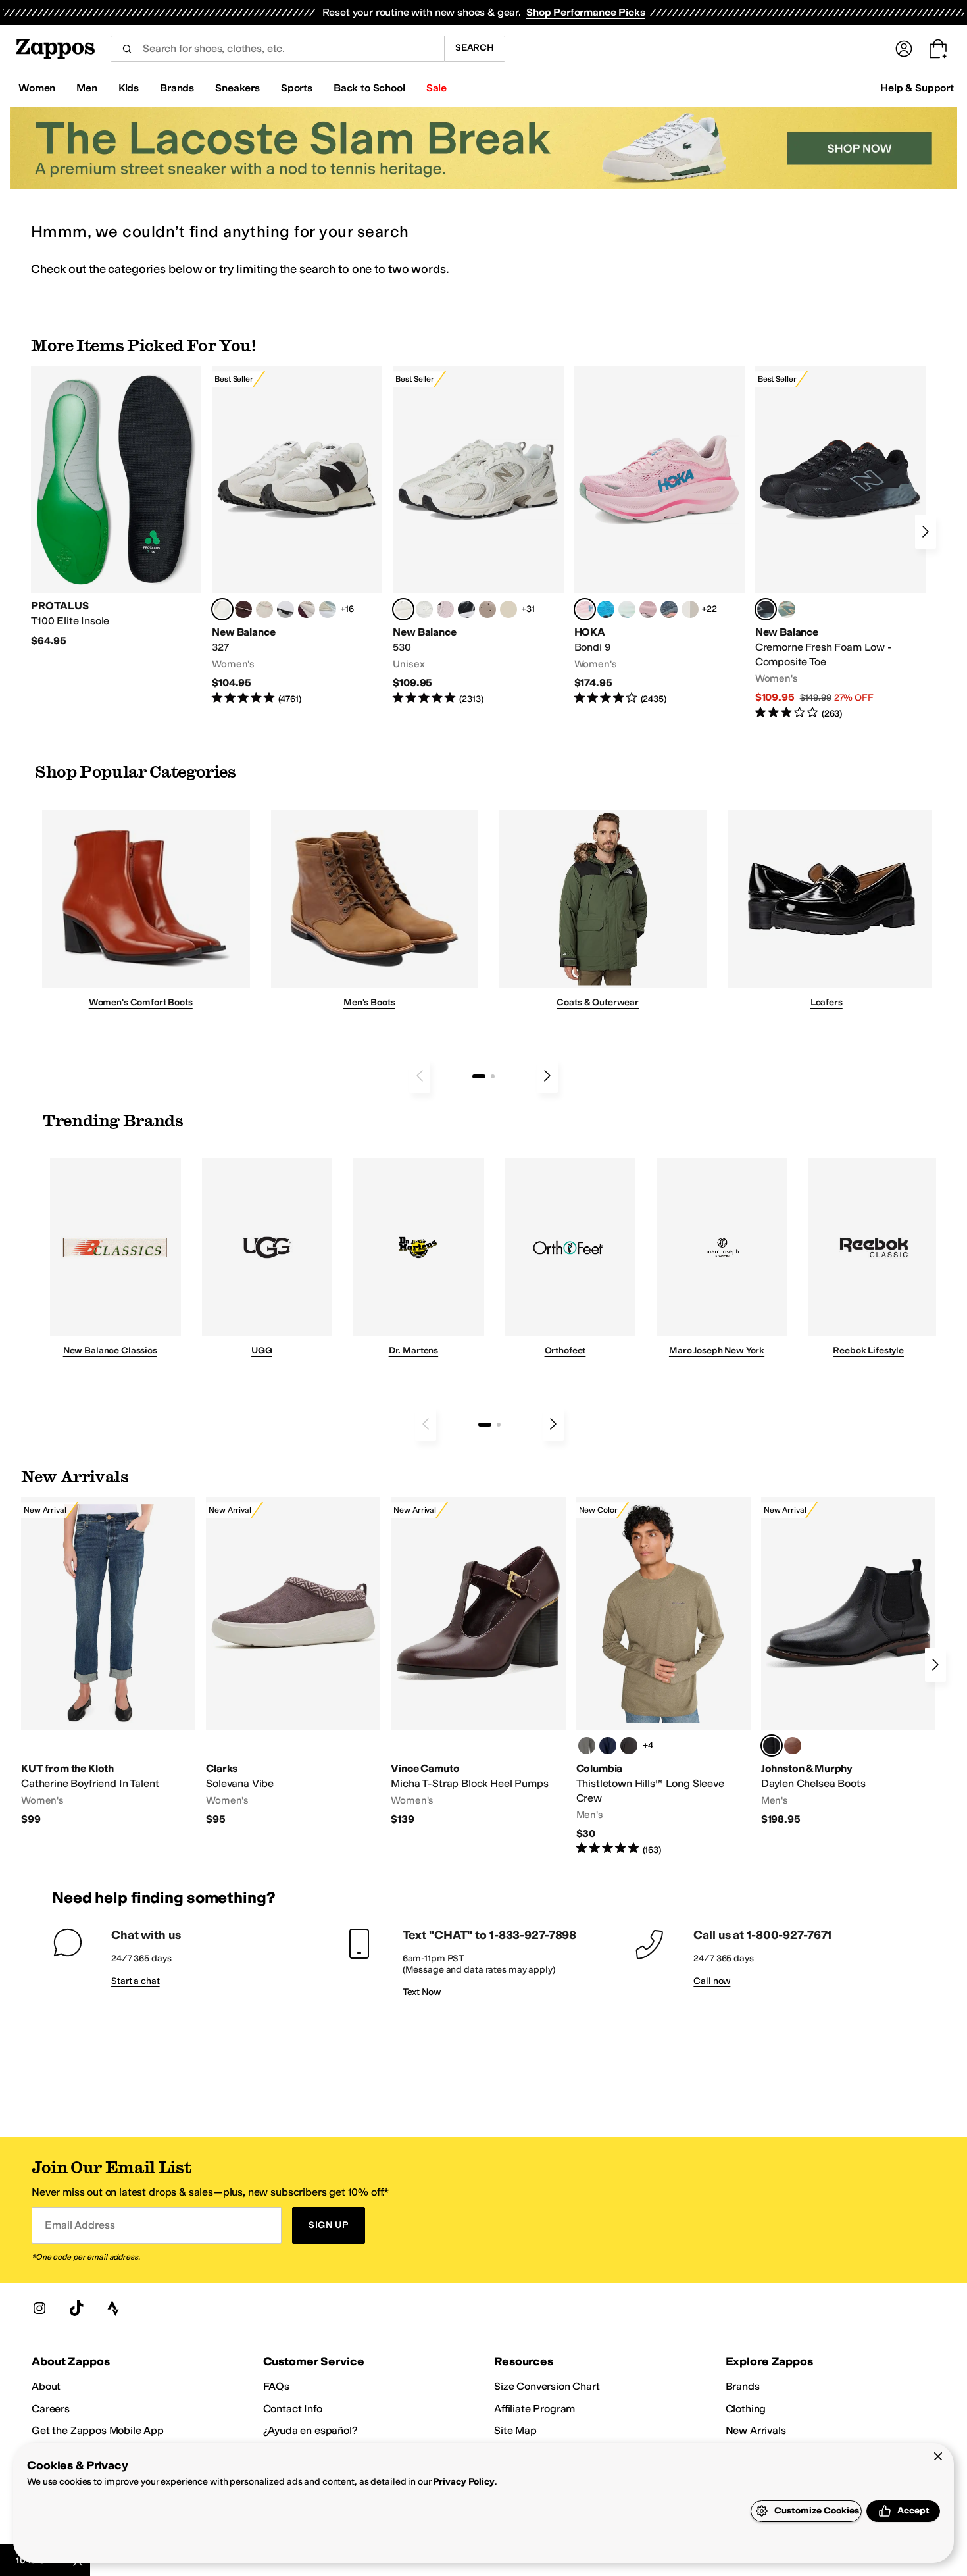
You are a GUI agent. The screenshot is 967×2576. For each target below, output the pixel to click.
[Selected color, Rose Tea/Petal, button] (585, 609)
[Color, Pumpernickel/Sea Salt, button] (243, 609)
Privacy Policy (463, 2482)
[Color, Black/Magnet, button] (466, 609)
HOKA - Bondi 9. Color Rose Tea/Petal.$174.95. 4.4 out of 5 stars (659, 536)
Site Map (515, 2430)
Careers (51, 2409)
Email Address (80, 2225)
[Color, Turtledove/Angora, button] (508, 609)
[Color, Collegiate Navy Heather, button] (608, 1746)
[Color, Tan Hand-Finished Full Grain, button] (793, 1746)
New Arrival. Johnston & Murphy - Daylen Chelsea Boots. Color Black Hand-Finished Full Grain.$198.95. (848, 1662)
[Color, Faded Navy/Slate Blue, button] (669, 609)
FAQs (276, 2386)
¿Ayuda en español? (310, 2430)
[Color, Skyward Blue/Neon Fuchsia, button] (606, 609)
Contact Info (293, 2409)
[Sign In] (904, 49)
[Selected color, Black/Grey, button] (766, 609)
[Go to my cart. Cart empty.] (938, 49)
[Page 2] (493, 1076)
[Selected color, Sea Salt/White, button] (222, 609)
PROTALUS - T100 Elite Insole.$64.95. (116, 507)
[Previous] (420, 1076)
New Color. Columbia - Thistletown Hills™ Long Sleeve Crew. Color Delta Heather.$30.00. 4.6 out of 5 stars (663, 1677)
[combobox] (277, 49)
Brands (743, 2386)
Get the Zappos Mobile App (98, 2430)
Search (475, 48)
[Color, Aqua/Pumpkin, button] (787, 609)
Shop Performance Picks (585, 12)
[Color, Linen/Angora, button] (264, 609)
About (46, 2386)
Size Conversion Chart (547, 2386)
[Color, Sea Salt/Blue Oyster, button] (424, 609)
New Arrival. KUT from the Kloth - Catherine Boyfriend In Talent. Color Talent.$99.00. (108, 1662)
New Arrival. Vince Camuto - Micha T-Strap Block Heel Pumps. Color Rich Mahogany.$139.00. (478, 1662)
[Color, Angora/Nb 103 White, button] (328, 609)
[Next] (926, 532)
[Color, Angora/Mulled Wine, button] (307, 609)
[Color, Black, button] (629, 1746)
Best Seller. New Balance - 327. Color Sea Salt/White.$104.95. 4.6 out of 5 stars (297, 536)
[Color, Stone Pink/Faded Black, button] (445, 609)
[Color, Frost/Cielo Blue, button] (627, 609)
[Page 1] (479, 1076)
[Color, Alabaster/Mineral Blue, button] (690, 609)
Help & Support (917, 88)
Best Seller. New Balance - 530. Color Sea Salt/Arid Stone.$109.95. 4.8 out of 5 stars (478, 536)
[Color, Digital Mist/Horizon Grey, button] (285, 609)
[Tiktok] (76, 2308)
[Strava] (113, 2308)
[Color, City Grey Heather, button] (587, 1746)
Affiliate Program (534, 2409)
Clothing (746, 2409)
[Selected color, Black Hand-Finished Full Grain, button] (772, 1746)
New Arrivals (756, 2430)
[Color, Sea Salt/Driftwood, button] (487, 609)
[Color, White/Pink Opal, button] (648, 609)
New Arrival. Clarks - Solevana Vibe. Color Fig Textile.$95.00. (293, 1662)
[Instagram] (39, 2308)
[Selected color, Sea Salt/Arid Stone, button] (403, 609)
